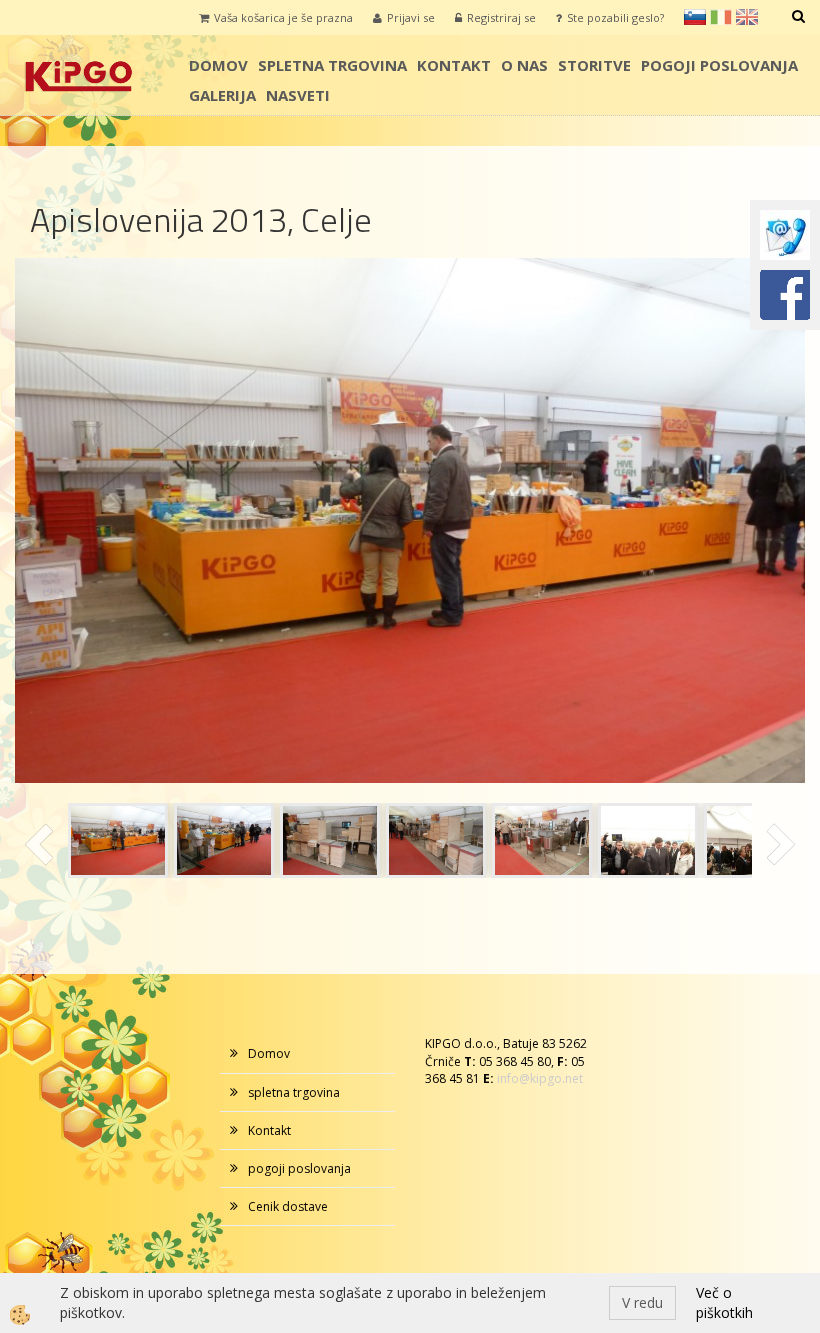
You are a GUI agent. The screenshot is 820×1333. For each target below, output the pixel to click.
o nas (524, 65)
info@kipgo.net (540, 1078)
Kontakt (454, 65)
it (721, 17)
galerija (222, 95)
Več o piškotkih (724, 1302)
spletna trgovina (332, 65)
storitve (594, 65)
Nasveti (298, 95)
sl (695, 17)
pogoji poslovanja (719, 65)
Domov (218, 65)
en (747, 17)
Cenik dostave (288, 1206)
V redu (642, 1302)
